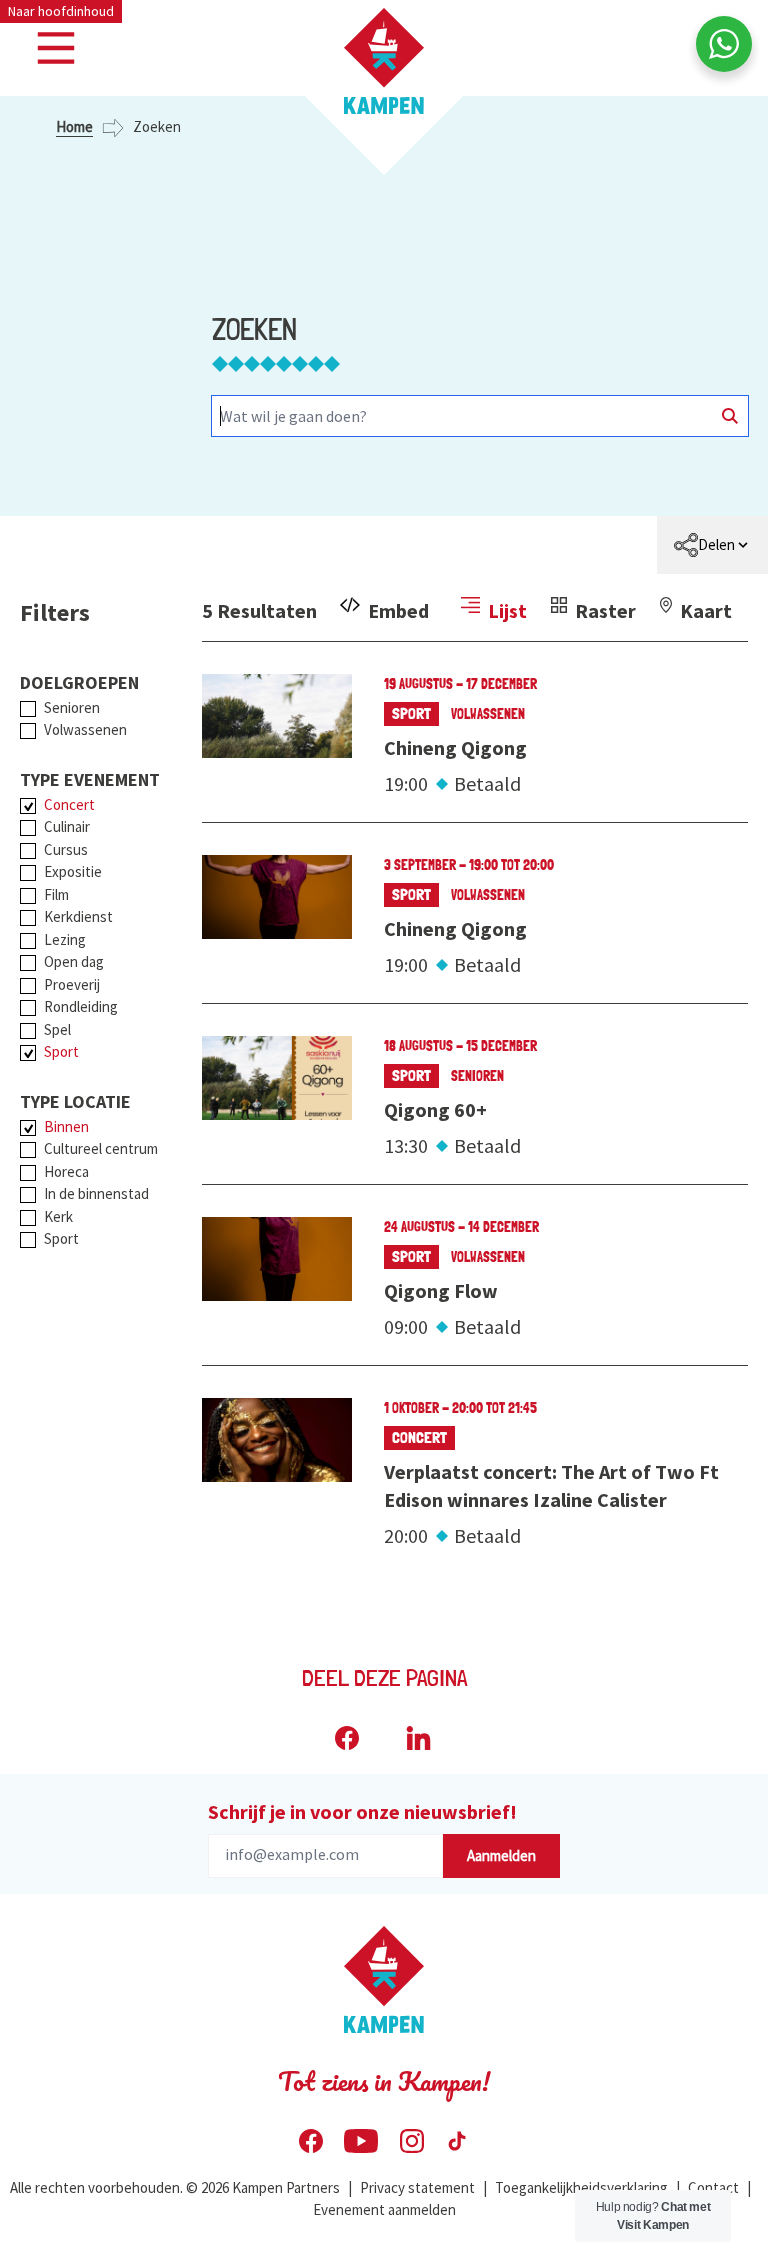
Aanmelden (501, 1855)
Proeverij (72, 984)
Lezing (65, 939)
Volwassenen (85, 729)
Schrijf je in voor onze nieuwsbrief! (362, 1811)
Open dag (74, 961)
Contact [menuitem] (713, 2187)
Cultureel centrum (101, 1148)
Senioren (72, 707)
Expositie (73, 871)
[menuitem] (712, 545)
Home (74, 126)
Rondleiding (81, 1006)
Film (56, 894)
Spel (57, 1029)
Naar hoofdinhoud (61, 11)
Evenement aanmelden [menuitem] (384, 2209)
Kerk (58, 1216)
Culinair (67, 826)
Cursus (66, 849)
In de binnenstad (96, 1193)
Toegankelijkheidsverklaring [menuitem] (581, 2187)
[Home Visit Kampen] (384, 61)
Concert (69, 804)
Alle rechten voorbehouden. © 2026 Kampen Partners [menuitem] (175, 2187)
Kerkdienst (78, 916)
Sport (61, 1051)
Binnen (66, 1126)
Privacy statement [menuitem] (417, 2187)
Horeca (66, 1171)
